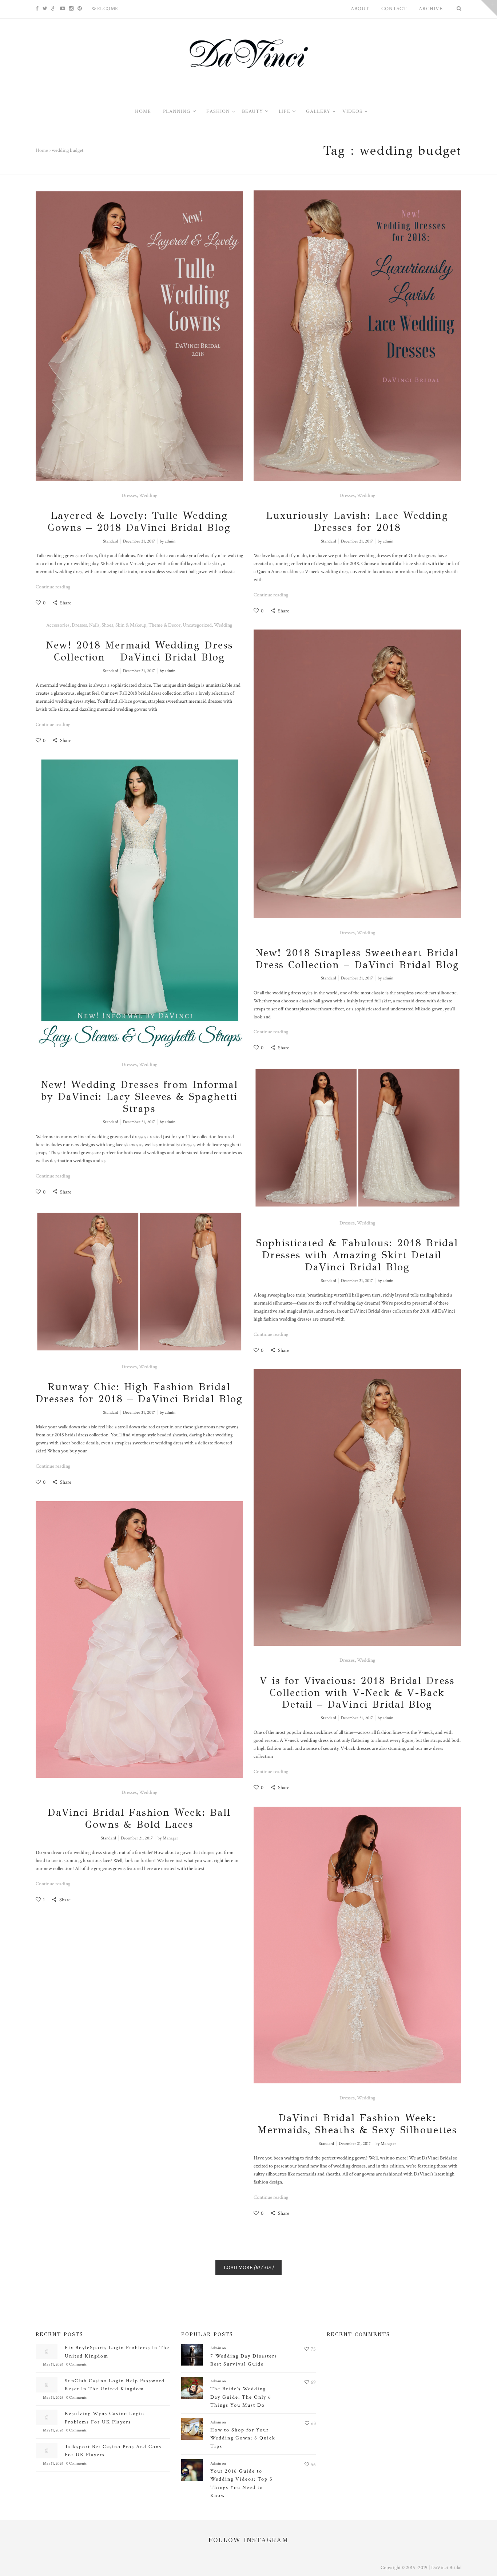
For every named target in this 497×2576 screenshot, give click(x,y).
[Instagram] (71, 9)
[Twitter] (45, 9)
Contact (394, 9)
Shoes (107, 625)
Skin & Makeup (131, 625)
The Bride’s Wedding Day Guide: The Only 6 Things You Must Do (241, 2397)
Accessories (58, 625)
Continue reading (53, 587)
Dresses (129, 496)
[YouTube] (63, 9)
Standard (111, 541)
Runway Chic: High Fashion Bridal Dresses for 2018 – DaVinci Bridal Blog (139, 1393)
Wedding (148, 496)
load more (249, 2268)
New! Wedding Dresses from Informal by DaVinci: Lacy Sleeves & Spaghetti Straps (139, 1097)
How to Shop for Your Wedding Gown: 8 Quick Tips (243, 2438)
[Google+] (54, 9)
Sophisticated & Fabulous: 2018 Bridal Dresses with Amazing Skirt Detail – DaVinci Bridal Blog (357, 1255)
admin (170, 541)
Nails (94, 625)
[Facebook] (37, 9)
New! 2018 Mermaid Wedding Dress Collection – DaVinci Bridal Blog (139, 651)
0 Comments (76, 2364)
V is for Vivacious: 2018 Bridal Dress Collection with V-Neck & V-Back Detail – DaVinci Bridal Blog (357, 1693)
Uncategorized (197, 625)
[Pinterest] (80, 9)
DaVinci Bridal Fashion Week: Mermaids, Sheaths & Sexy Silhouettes (357, 2124)
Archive (431, 9)
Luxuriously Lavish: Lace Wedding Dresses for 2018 (357, 522)
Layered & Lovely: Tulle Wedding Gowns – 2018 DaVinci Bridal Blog (139, 522)
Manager (170, 1838)
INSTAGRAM (266, 2540)
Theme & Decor (164, 625)
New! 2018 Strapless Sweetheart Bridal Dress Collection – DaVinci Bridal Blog (357, 959)
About (360, 9)
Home (42, 150)
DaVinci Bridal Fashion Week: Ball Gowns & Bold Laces (139, 1818)
